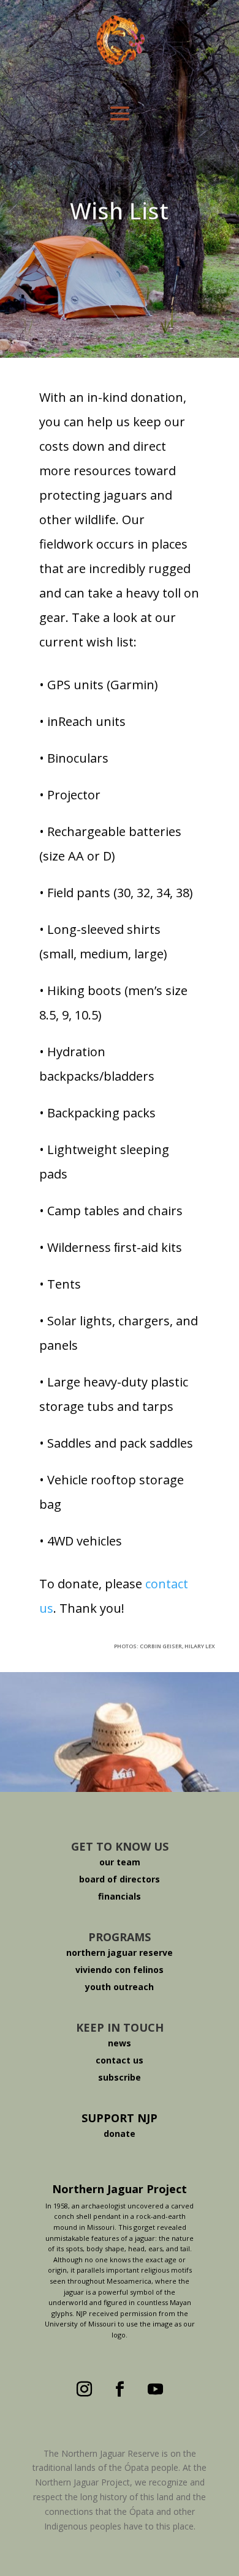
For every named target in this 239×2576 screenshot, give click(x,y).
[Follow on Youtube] (155, 2389)
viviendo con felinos (120, 1970)
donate (120, 2134)
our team (120, 1862)
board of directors (120, 1879)
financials (120, 1896)
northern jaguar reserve (120, 1952)
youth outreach (120, 1987)
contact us (120, 2060)
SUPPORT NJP (120, 2118)
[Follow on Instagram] (84, 2389)
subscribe (120, 2077)
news (120, 2043)
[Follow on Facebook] (120, 2389)
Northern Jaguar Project (120, 2189)
